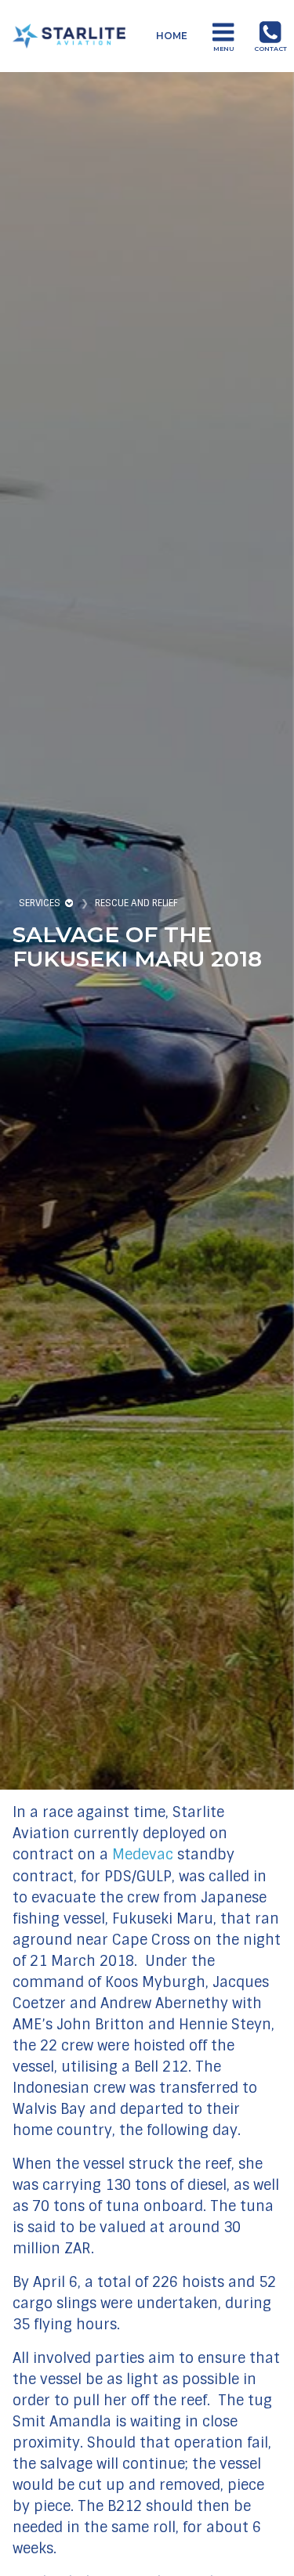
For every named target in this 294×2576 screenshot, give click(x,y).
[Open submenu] (70, 903)
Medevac (143, 1855)
